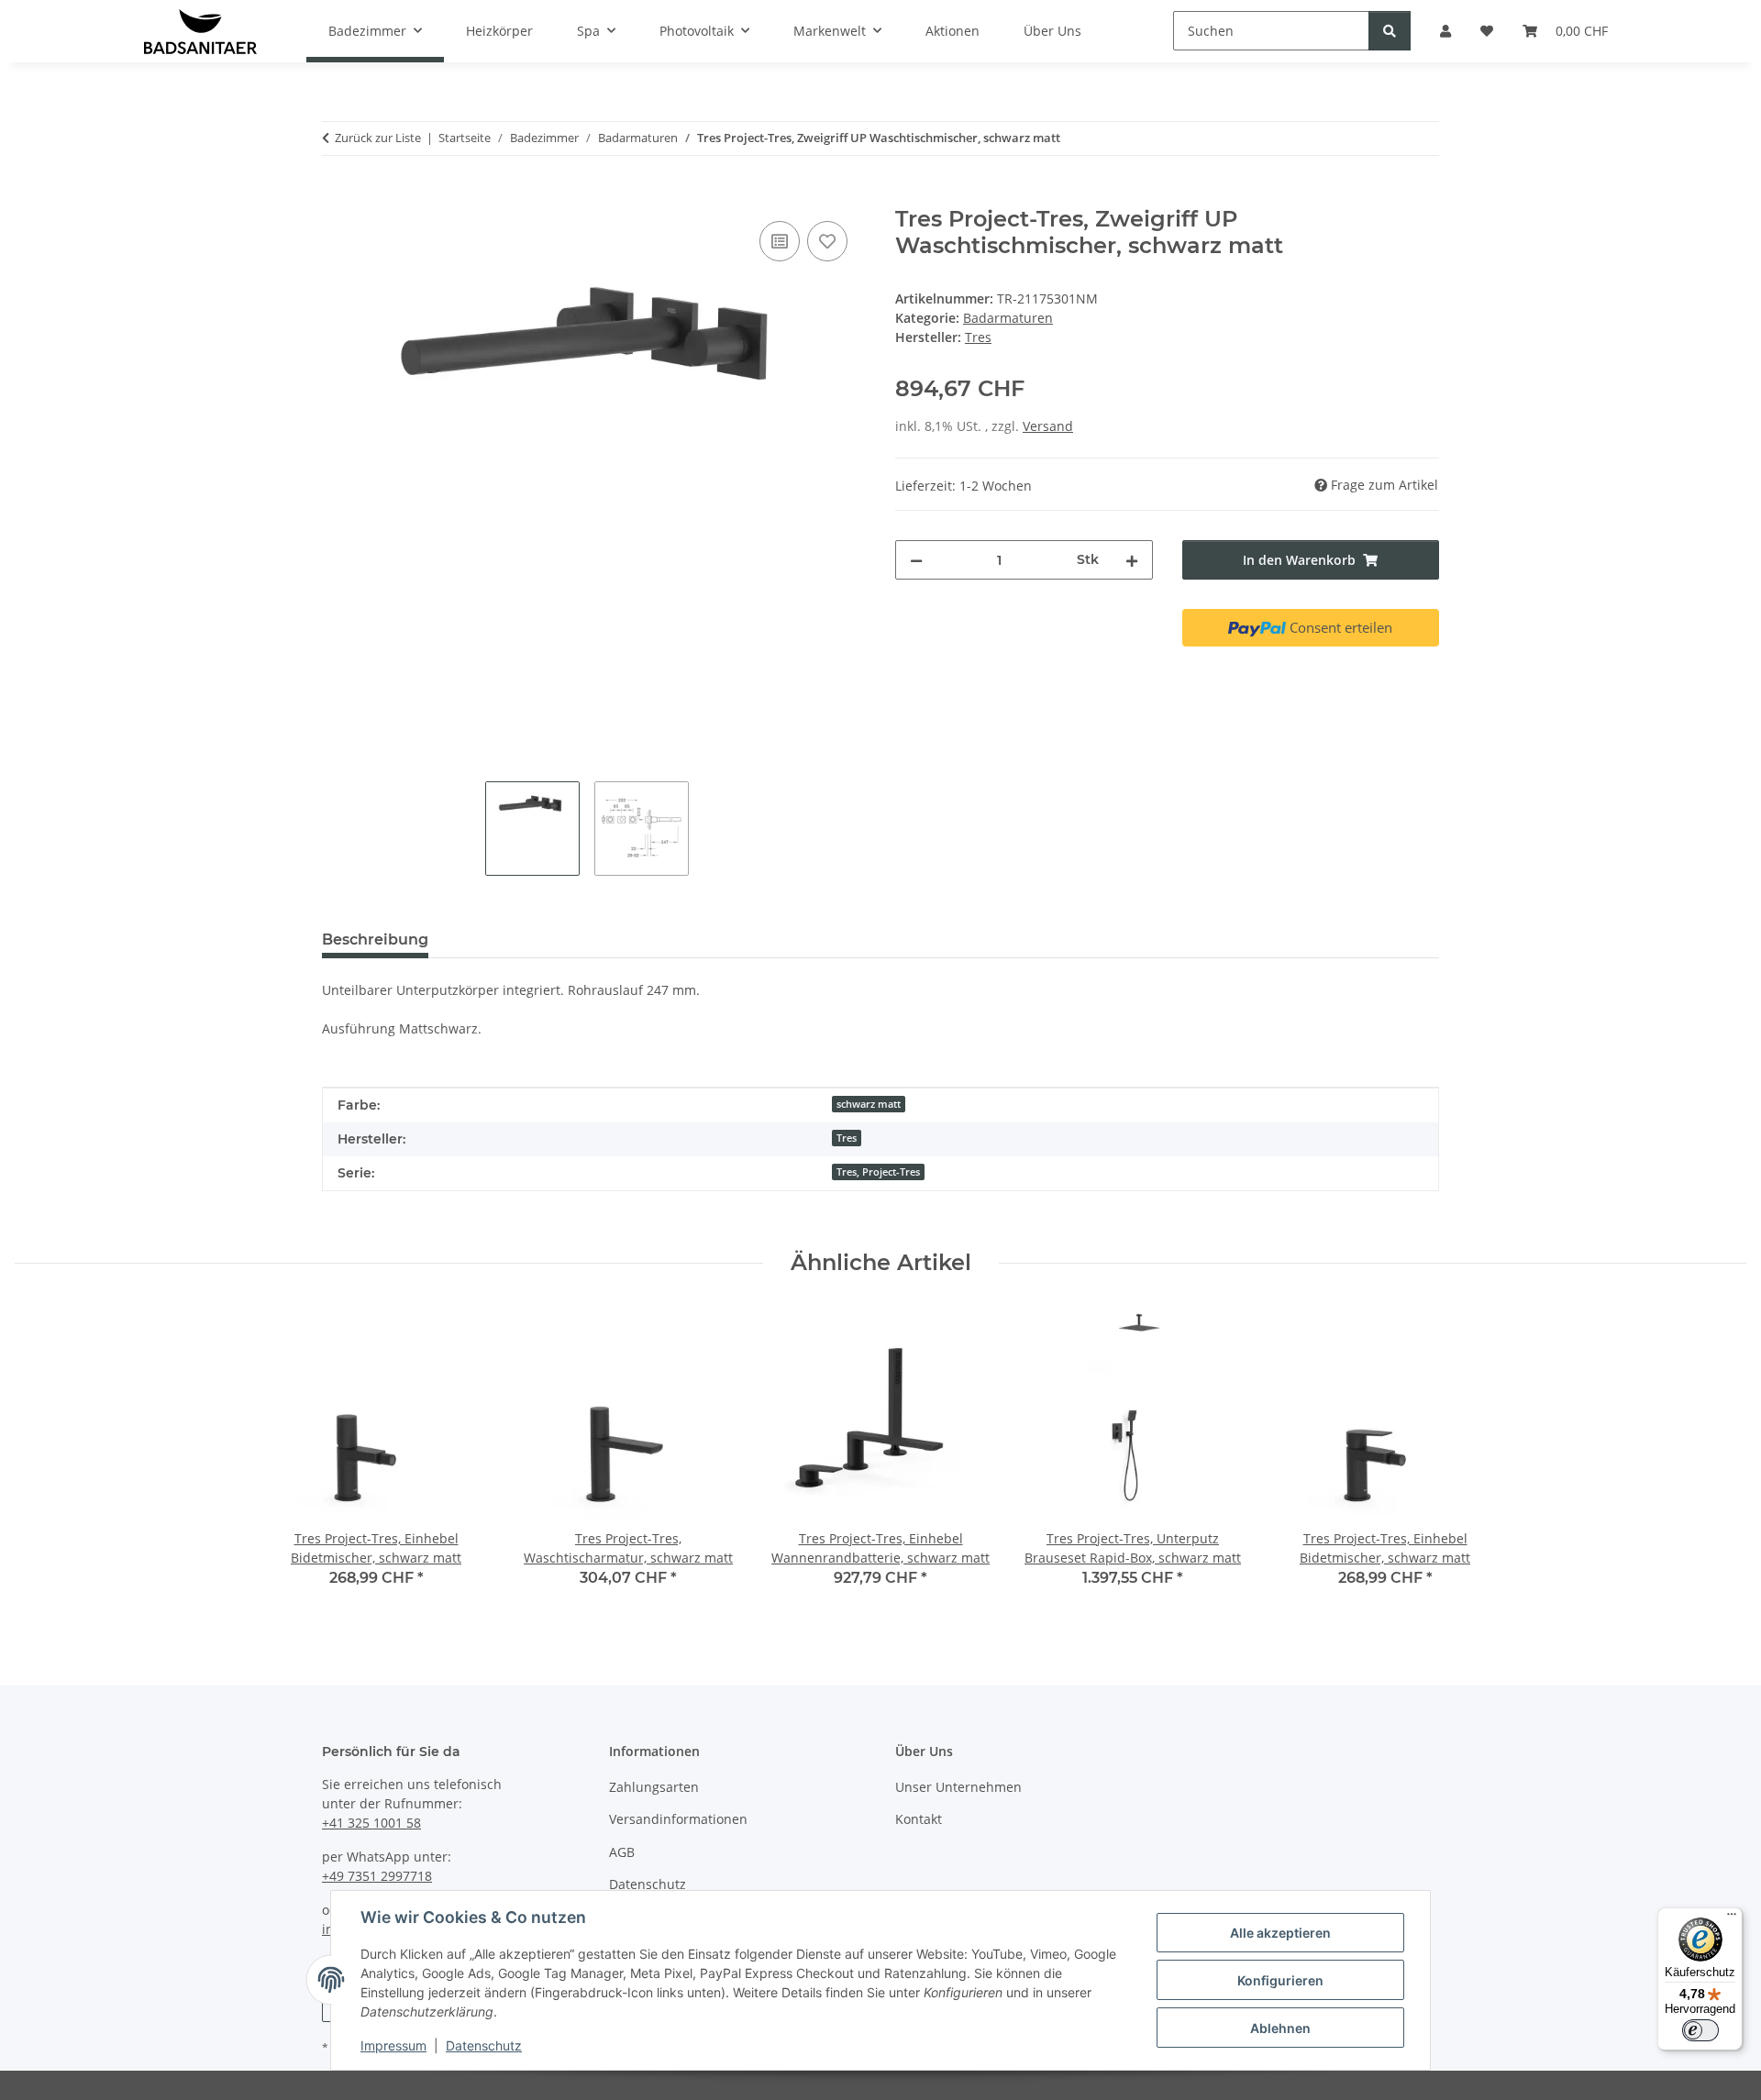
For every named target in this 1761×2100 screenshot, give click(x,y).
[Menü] (1732, 1918)
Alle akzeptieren (1280, 1933)
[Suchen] (1390, 31)
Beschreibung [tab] (375, 939)
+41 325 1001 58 (371, 1823)
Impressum (393, 2045)
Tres (847, 1138)
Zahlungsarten (654, 1787)
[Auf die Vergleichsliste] (780, 241)
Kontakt (919, 1819)
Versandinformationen (678, 1819)
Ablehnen (1280, 2028)
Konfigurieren (1280, 1980)
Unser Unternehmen (958, 1787)
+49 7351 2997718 (377, 1876)
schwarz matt (869, 1104)
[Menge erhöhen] (1132, 560)
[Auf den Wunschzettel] (827, 241)
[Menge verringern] (916, 560)
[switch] (1700, 2030)
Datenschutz (484, 2045)
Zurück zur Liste (378, 138)
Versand (1048, 426)
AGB (622, 1852)
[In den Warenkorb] (337, 196)
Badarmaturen (1008, 318)
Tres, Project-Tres (878, 1172)
